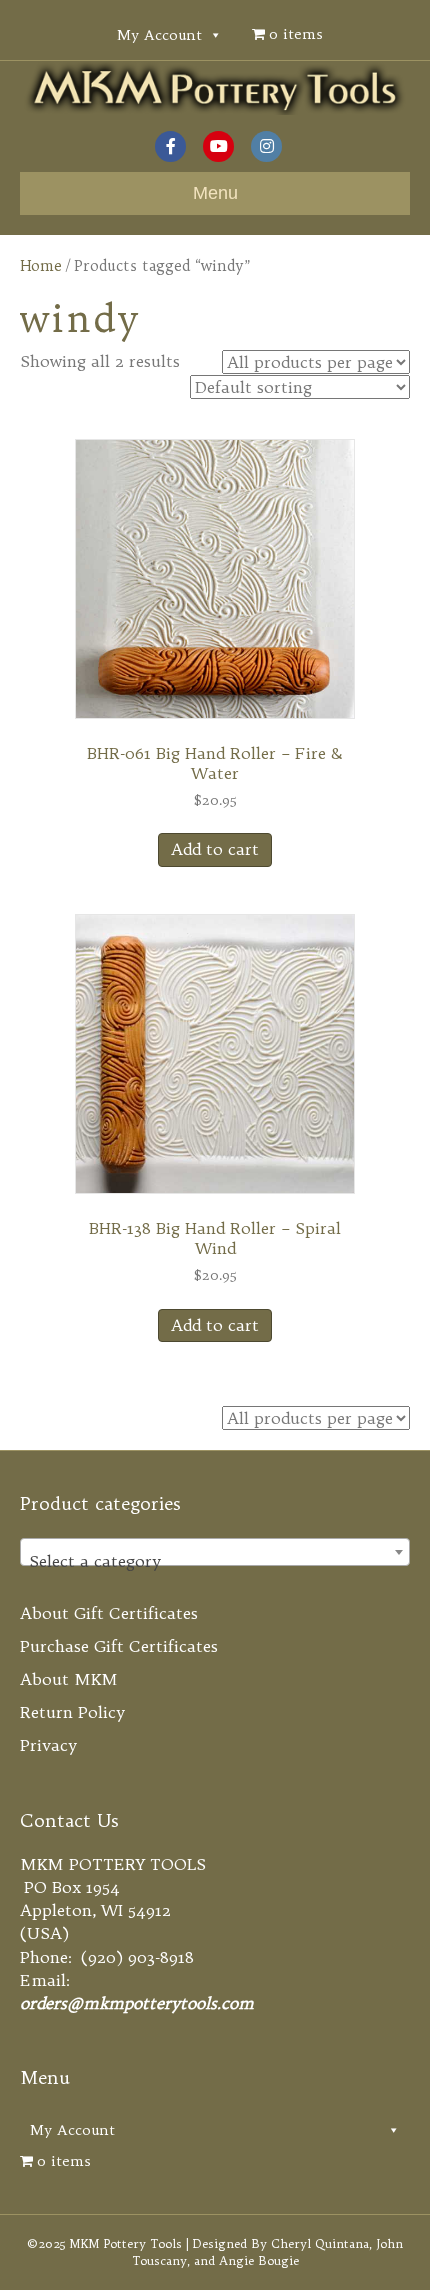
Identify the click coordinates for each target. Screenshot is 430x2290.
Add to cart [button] (215, 849)
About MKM (69, 1679)
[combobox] (215, 1552)
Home (41, 265)
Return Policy (72, 1712)
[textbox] (215, 1561)
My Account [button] (159, 35)
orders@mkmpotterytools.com (137, 2003)
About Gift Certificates (109, 1613)
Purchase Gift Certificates (119, 1646)
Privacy (48, 1745)
